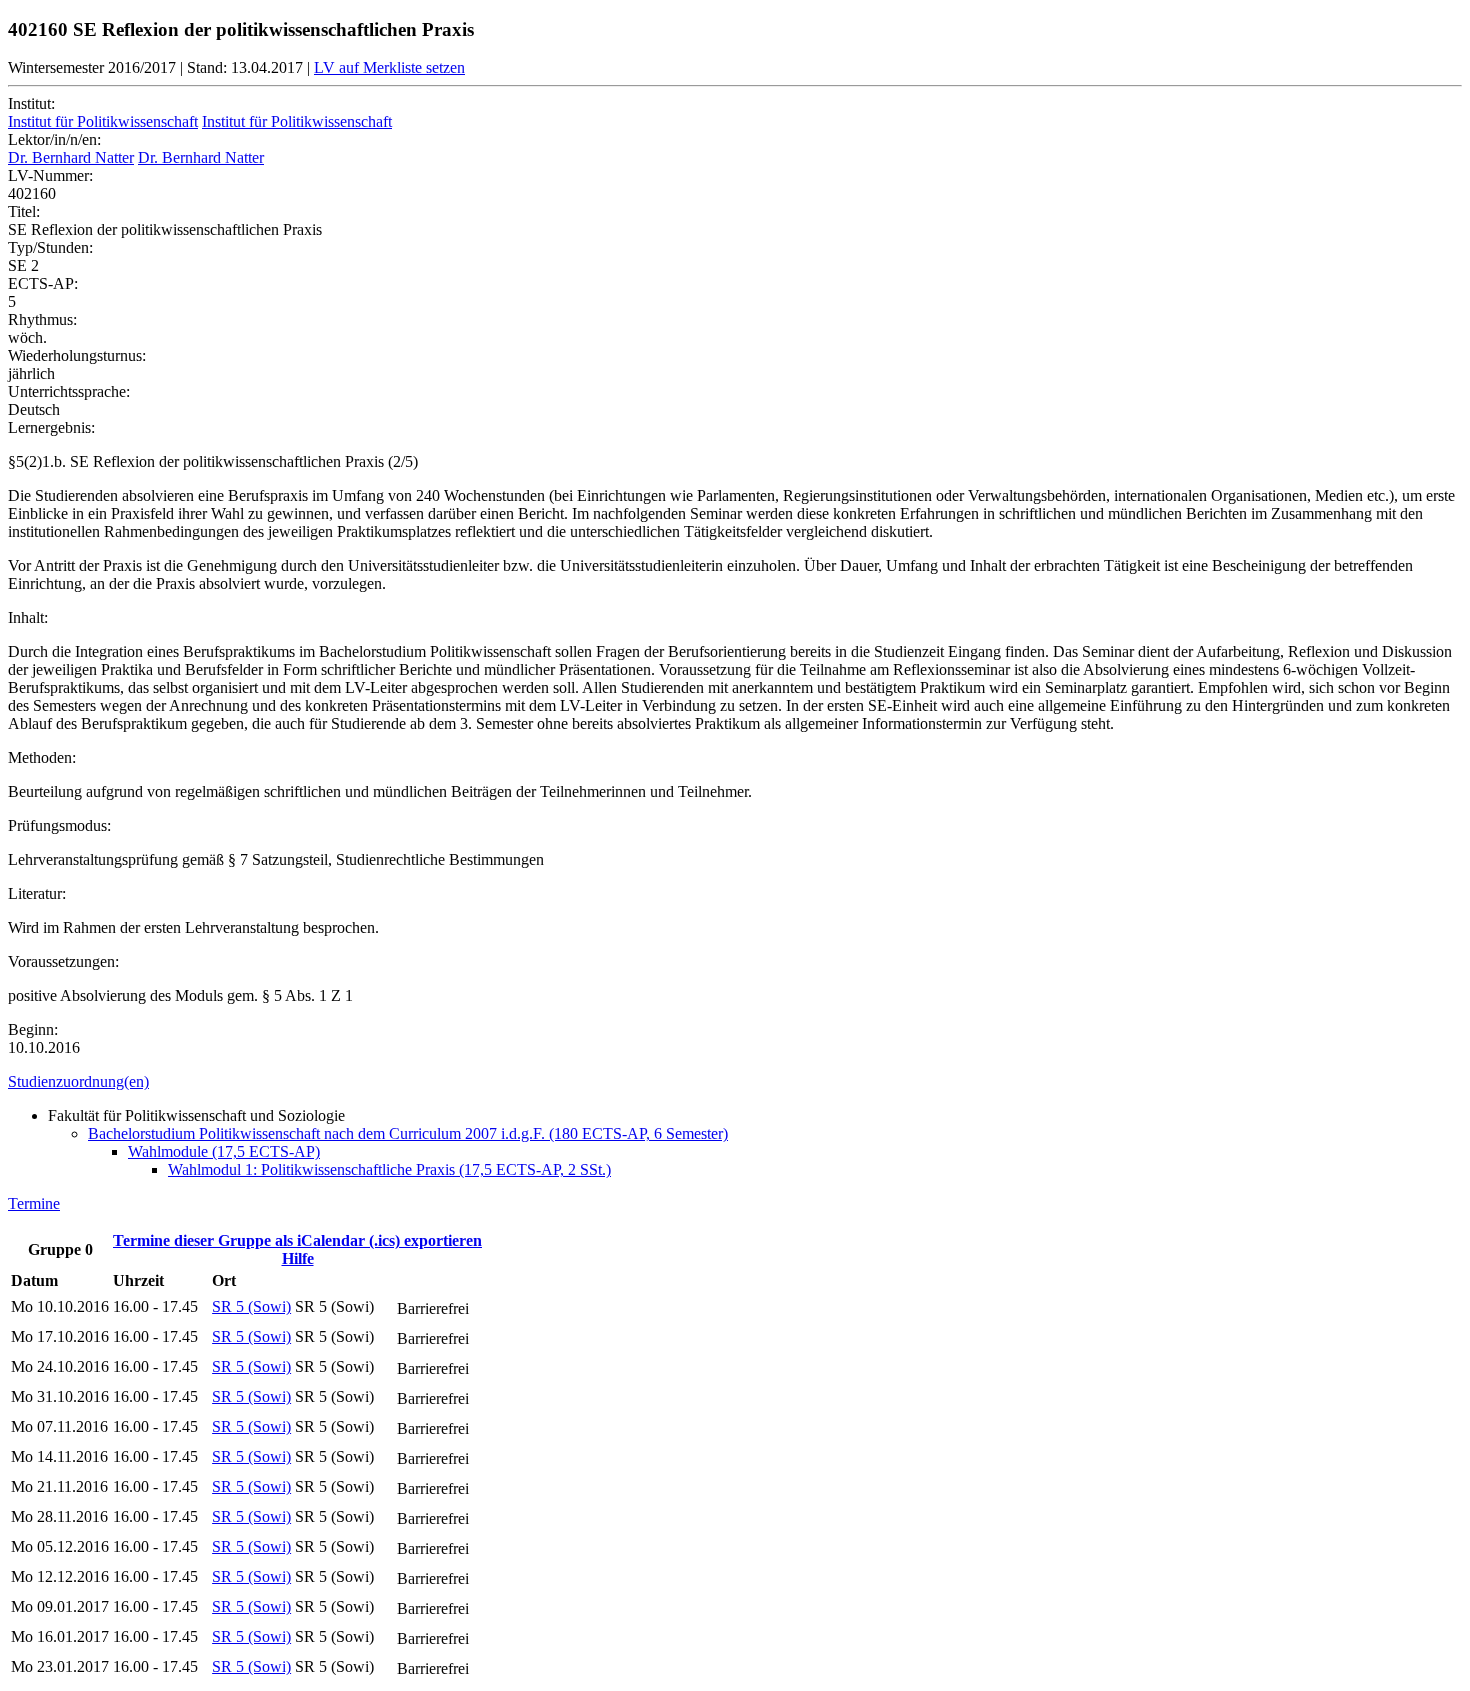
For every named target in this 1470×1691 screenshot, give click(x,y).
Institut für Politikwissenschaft (103, 121)
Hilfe (298, 1258)
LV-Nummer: (50, 175)
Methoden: (42, 757)
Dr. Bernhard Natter (71, 157)
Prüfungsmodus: (59, 825)
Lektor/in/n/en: (54, 139)
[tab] (735, 1082)
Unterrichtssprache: (69, 391)
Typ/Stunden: (50, 247)
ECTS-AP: (43, 283)
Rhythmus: (42, 319)
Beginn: (33, 1029)
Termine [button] (34, 1203)
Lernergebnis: (51, 427)
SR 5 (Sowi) (251, 1306)
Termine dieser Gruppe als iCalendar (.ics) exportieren (297, 1240)
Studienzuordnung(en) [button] (78, 1081)
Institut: (31, 103)
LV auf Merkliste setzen (389, 67)
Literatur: (37, 893)
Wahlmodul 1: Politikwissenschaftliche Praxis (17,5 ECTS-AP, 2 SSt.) (389, 1169)
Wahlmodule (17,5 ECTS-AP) (224, 1151)
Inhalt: (28, 617)
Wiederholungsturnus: (77, 355)
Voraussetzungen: (63, 961)
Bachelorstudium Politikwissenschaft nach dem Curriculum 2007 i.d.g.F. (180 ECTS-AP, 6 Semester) (408, 1133)
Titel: (24, 211)
